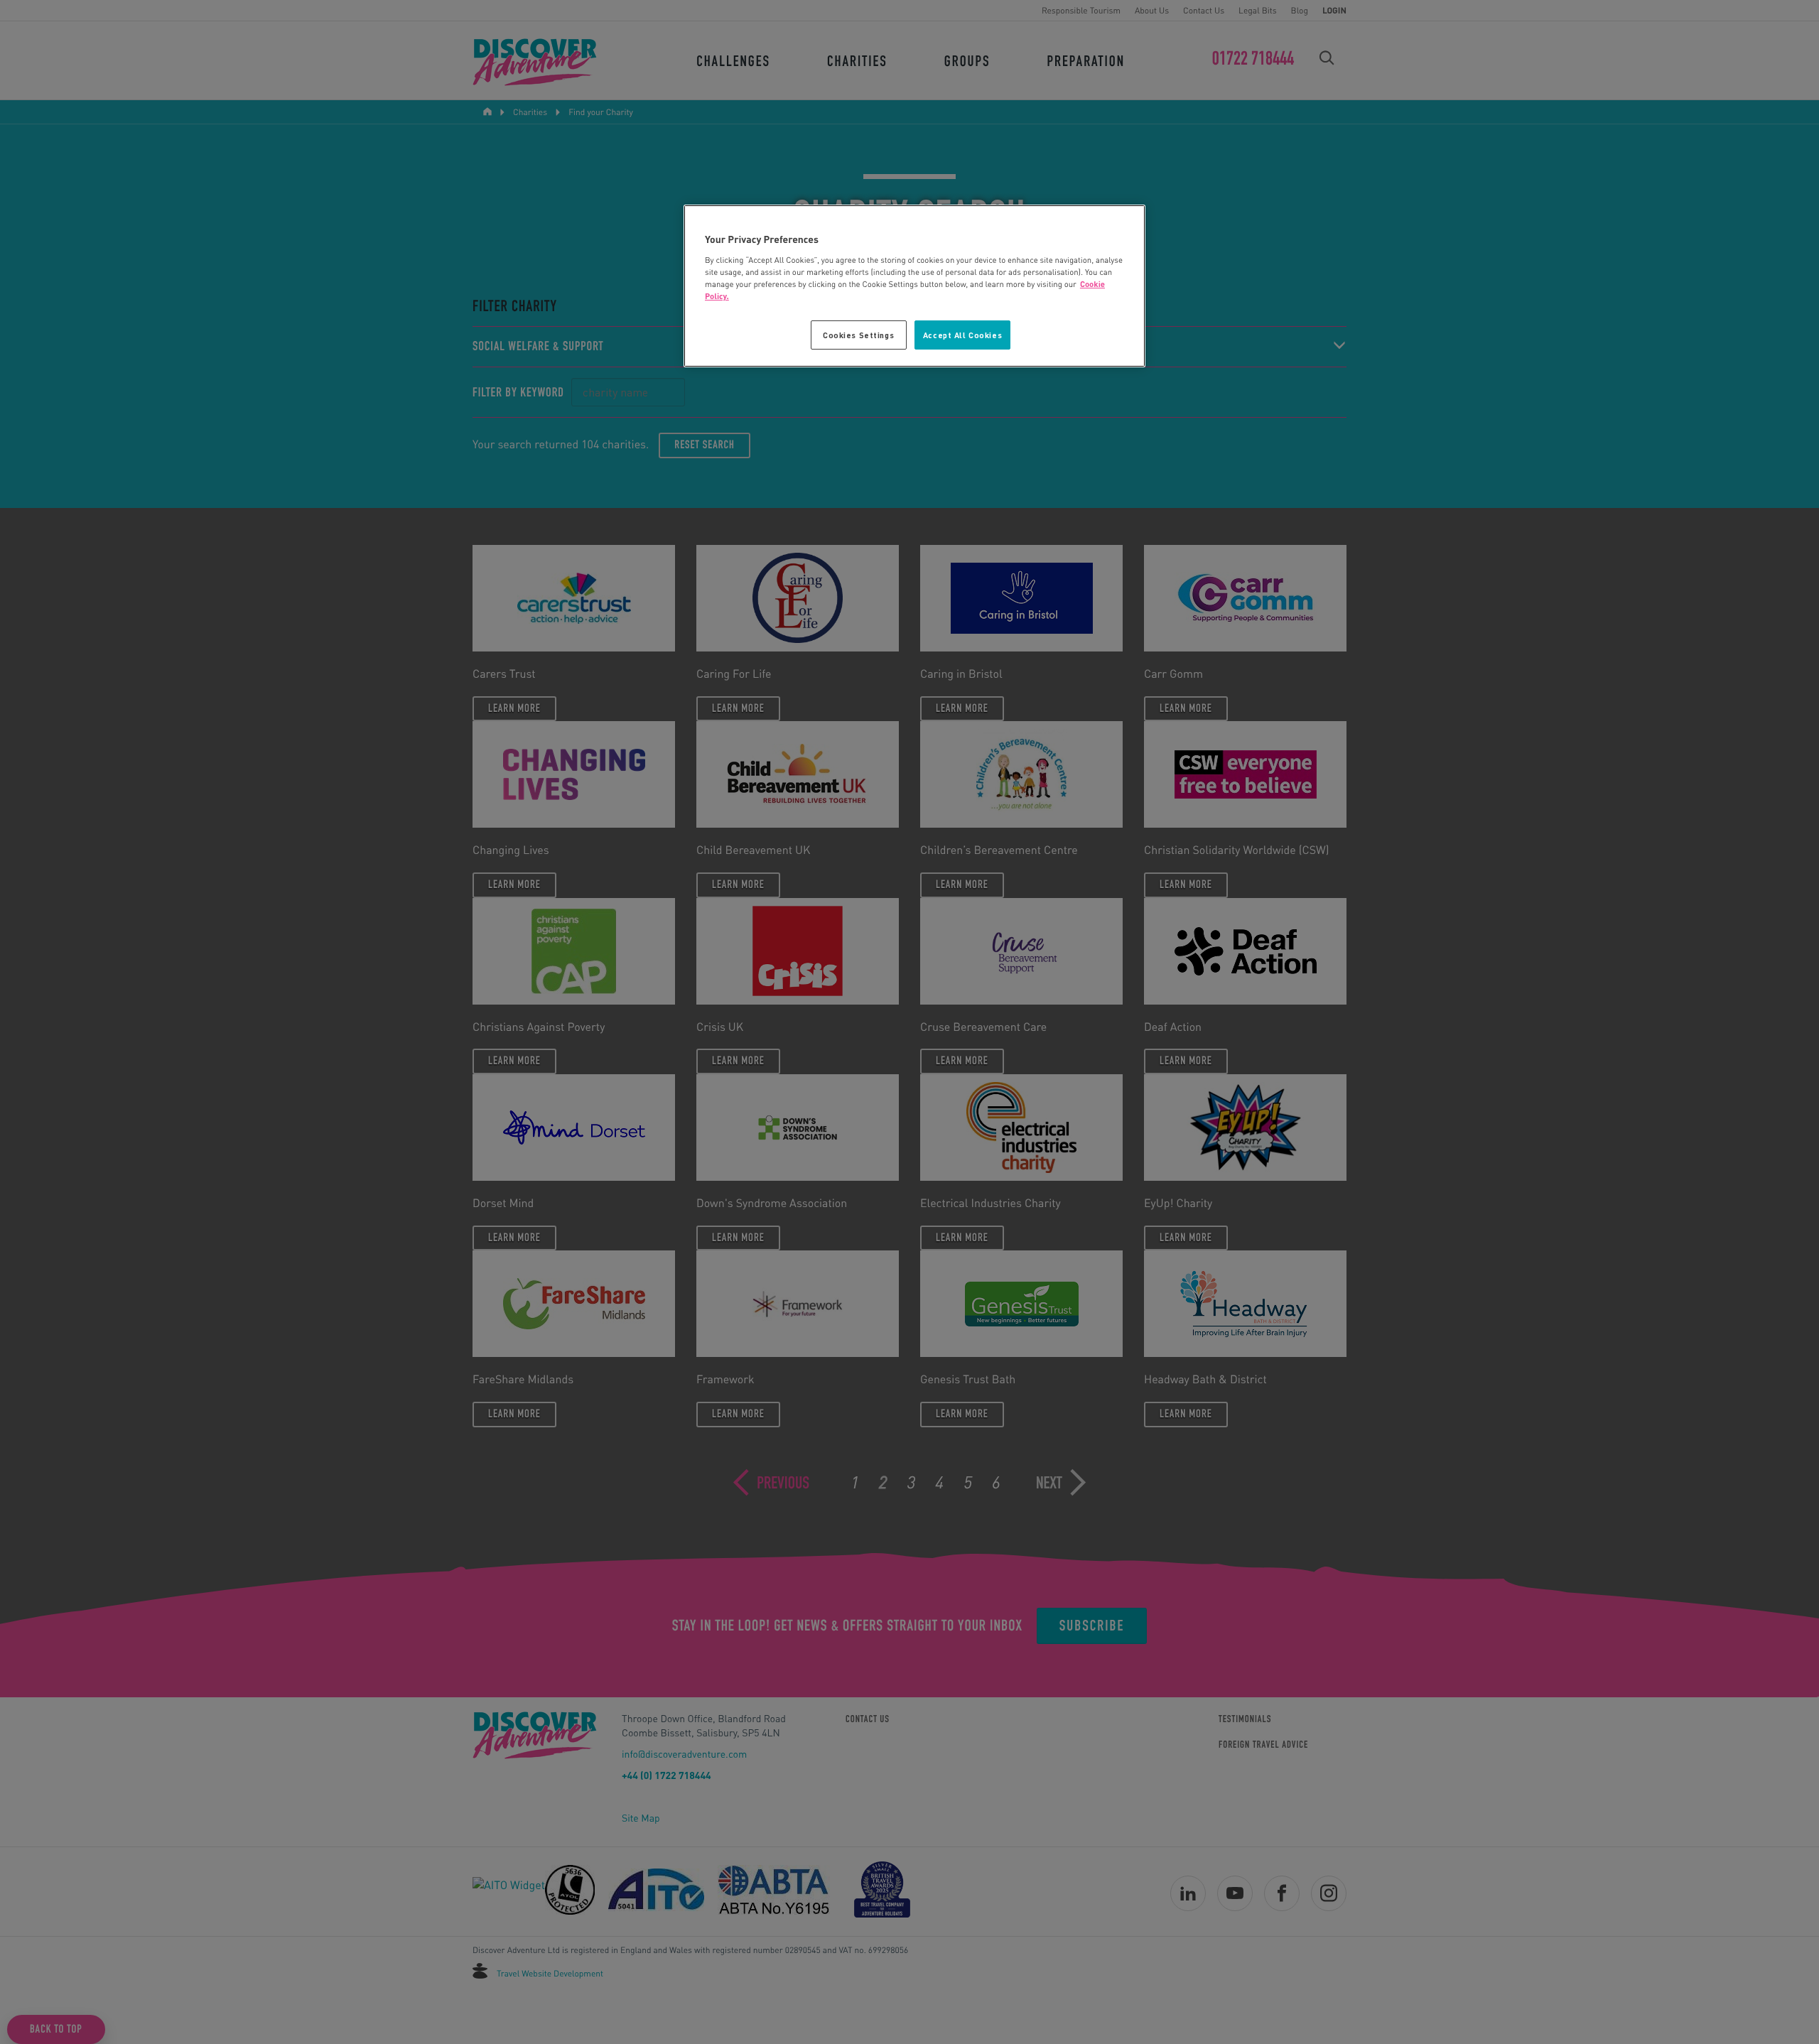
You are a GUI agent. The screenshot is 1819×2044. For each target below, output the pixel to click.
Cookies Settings (858, 335)
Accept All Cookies (962, 335)
